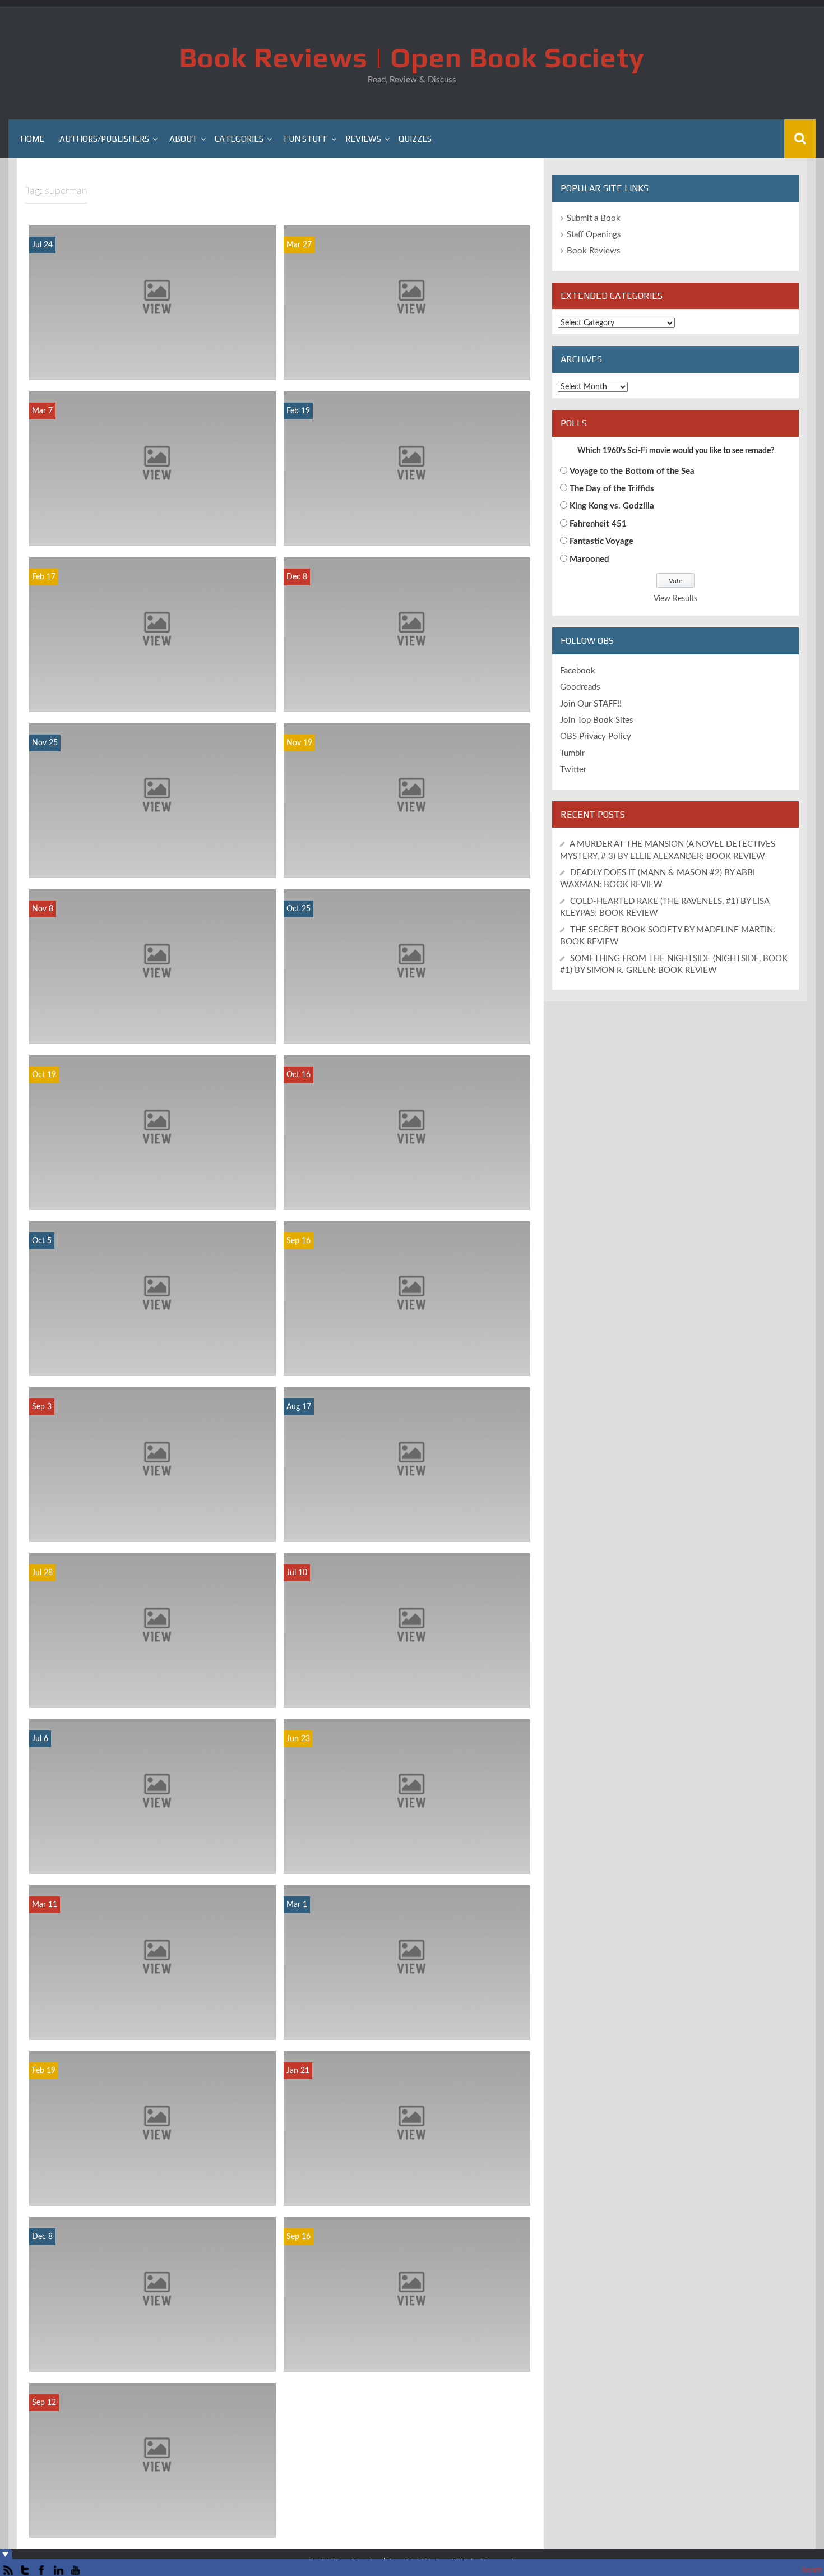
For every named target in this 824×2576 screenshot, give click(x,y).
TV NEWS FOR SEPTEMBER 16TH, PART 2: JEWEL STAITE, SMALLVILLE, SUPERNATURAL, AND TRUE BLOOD (407, 1356)
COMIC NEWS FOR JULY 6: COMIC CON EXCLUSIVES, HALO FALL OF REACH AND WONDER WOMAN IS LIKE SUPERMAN (152, 1853)
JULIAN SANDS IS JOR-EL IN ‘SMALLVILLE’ (153, 2529)
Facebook (578, 671)
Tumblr (572, 753)
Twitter (573, 770)
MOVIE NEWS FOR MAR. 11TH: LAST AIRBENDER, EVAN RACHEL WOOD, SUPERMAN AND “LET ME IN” (153, 2019)
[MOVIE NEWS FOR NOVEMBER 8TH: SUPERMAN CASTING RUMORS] (152, 966)
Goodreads (580, 687)
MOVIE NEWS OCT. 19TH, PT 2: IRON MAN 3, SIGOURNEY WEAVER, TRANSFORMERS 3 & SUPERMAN (152, 1190)
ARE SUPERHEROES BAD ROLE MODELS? (407, 1533)
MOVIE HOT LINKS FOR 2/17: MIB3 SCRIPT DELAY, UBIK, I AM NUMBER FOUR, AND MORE (153, 692)
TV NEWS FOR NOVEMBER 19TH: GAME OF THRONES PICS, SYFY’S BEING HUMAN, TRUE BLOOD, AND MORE (407, 858)
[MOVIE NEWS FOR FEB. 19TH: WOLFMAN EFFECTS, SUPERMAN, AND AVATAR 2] (152, 2128)
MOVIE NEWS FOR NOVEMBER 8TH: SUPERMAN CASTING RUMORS (153, 1029)
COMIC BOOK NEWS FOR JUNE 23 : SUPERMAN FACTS (407, 1859)
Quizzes (415, 139)
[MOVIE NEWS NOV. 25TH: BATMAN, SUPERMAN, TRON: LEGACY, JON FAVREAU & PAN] (152, 800)
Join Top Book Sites (597, 720)
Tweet (811, 2570)
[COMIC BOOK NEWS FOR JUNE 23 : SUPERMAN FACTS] (407, 1796)
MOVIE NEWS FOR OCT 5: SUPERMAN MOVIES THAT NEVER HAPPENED (153, 1361)
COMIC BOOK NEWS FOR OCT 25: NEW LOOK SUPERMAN (407, 1029)
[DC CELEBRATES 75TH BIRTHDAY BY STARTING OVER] (152, 2294)
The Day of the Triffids (612, 489)
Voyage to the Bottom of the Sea (632, 471)
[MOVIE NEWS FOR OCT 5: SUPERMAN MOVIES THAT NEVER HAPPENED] (152, 1298)
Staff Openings (594, 235)
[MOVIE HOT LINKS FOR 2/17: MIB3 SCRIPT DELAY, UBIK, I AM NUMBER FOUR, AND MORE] (152, 634)
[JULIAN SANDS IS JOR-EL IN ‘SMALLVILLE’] (152, 2460)
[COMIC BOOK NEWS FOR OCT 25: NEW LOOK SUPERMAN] (407, 966)
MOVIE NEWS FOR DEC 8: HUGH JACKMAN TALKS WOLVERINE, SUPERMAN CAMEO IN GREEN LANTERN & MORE (407, 692)
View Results (675, 599)
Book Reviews (594, 251)
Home (32, 139)
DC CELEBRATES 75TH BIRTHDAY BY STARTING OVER (153, 2357)
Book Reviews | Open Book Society (412, 57)
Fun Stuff (306, 139)
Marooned (589, 559)
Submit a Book (594, 218)
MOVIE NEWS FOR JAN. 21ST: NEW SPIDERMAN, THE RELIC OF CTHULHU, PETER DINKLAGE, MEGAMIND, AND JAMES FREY (407, 2180)
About (183, 139)
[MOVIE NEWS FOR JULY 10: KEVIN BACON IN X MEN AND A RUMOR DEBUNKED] (407, 1630)
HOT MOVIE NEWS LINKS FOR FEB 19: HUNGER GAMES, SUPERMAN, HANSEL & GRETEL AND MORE (407, 526)
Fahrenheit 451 (598, 524)
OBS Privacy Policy (596, 737)
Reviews (363, 139)
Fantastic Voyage (601, 541)
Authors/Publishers (104, 139)
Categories (239, 139)
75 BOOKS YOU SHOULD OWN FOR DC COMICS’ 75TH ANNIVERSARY (407, 2025)
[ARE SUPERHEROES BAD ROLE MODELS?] (407, 1464)
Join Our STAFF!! (591, 704)
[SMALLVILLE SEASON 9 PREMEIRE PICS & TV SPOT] (407, 2294)
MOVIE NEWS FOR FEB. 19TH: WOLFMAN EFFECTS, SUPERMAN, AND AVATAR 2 (153, 2191)
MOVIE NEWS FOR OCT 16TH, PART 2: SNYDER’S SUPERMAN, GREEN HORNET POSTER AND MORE (407, 1190)
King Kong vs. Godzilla (612, 506)
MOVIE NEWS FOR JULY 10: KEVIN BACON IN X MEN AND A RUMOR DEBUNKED (407, 1693)
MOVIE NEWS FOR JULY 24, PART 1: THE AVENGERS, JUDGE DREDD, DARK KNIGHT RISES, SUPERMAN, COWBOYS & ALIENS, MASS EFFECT (152, 354)
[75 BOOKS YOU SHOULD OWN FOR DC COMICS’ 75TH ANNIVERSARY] (407, 1962)
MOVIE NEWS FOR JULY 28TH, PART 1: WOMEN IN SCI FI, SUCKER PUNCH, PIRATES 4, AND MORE (152, 1688)
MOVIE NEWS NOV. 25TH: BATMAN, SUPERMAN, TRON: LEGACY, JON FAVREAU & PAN (153, 858)
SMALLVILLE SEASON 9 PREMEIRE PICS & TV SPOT (407, 2357)
